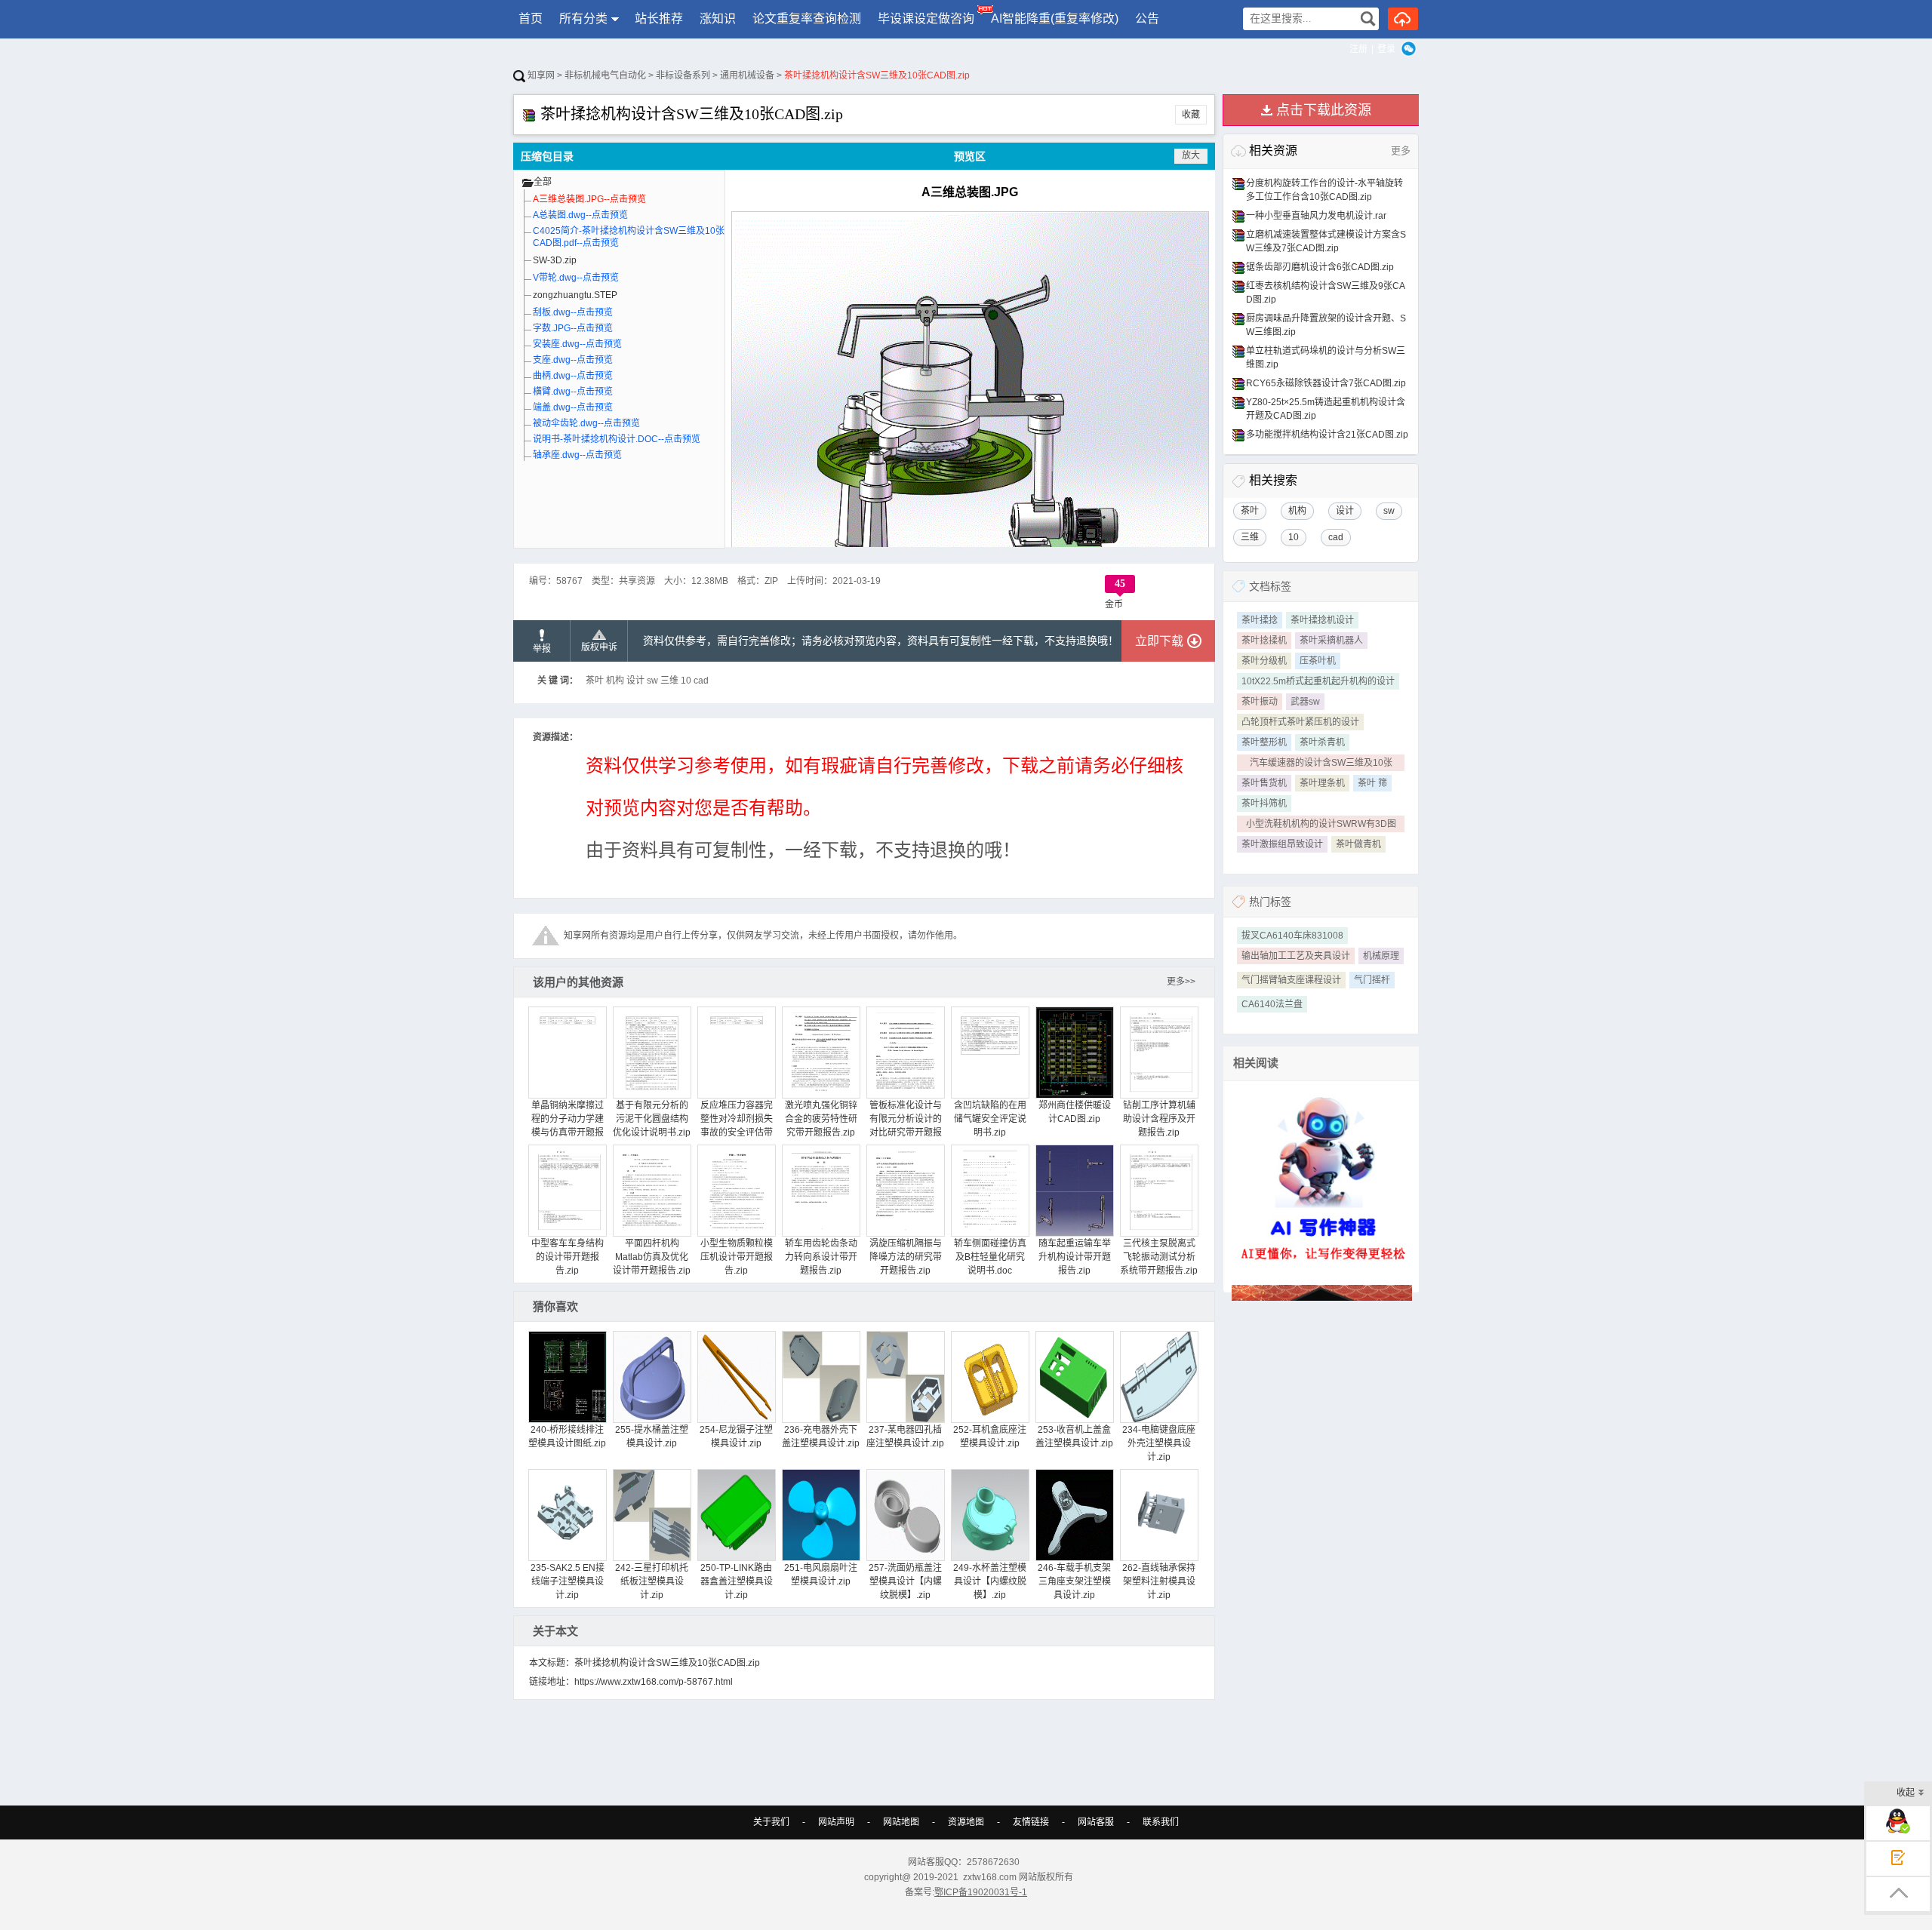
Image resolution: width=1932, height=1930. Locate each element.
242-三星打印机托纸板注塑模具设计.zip (652, 1581)
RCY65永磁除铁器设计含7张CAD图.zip (1326, 383)
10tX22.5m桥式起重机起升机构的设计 (1318, 681)
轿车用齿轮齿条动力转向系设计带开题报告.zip (821, 1257)
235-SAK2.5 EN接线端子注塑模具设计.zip (568, 1581)
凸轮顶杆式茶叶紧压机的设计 (1300, 722)
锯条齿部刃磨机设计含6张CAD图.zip (1320, 267)
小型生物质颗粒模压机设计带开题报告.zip (737, 1257)
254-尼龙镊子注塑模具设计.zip (736, 1437)
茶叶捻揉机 (1264, 641)
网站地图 (901, 1822)
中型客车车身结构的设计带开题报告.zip (568, 1257)
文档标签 (1270, 586)
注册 (1358, 49)
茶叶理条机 (1322, 783)
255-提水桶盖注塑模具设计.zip (652, 1437)
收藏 (1191, 115)
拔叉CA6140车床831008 (1292, 936)
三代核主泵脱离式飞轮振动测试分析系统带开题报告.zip (1159, 1257)
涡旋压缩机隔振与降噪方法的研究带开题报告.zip (906, 1257)
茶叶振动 (1260, 702)
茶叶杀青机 (1322, 742)
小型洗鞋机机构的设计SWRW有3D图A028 (1321, 825)
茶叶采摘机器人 (1331, 641)
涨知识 (718, 18)
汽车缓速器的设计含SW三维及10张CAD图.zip (1321, 764)
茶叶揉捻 (1260, 620)
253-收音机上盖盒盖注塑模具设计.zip (1074, 1437)
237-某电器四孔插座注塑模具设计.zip (905, 1437)
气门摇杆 (1372, 980)
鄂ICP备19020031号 (977, 1892)
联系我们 (1161, 1822)
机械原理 (1381, 956)
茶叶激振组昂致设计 (1282, 844)
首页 (531, 18)
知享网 (540, 75)
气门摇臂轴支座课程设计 (1291, 980)
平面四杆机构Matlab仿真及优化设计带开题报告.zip (652, 1257)
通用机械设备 (747, 75)
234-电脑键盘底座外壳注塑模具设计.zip (1159, 1443)
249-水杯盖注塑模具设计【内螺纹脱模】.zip (990, 1581)
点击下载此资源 (1324, 110)
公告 (1147, 18)
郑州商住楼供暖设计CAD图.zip (1075, 1112)
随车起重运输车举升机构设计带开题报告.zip (1075, 1257)
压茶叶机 (1318, 661)
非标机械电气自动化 (605, 75)
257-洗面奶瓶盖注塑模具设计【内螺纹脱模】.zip (905, 1581)
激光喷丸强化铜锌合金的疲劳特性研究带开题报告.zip (821, 1119)
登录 (1386, 49)
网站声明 (836, 1822)
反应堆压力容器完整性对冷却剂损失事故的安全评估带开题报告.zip (737, 1126)
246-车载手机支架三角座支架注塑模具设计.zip (1074, 1581)
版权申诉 (599, 647)
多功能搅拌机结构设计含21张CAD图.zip (1327, 435)
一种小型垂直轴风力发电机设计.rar (1316, 216)
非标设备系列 (683, 75)
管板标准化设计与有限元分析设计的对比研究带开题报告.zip (906, 1126)
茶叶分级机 (1264, 661)
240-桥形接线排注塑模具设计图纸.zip (567, 1437)
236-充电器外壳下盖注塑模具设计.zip (821, 1437)
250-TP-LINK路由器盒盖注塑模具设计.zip (737, 1581)
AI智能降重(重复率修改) (1055, 18)
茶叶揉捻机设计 (1322, 620)
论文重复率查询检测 (807, 18)
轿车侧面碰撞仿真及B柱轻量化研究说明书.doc (990, 1257)
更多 (1401, 151)
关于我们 (771, 1822)
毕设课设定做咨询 (926, 18)
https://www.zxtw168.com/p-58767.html (654, 1682)
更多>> (1181, 982)
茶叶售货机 (1264, 783)
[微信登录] (1409, 49)
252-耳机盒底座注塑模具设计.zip (990, 1437)
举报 (542, 649)
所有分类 (583, 18)
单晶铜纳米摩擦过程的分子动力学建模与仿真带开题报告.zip (568, 1126)
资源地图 (966, 1822)
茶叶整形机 (1264, 742)
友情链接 (1031, 1822)
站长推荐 (659, 18)
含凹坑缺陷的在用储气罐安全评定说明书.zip (990, 1119)
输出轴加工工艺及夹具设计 (1296, 956)
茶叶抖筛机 (1264, 804)
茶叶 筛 (1372, 783)
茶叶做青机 (1358, 844)
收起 (1906, 1793)
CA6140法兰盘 (1272, 1004)
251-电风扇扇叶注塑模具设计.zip (821, 1575)
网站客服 (1096, 1822)
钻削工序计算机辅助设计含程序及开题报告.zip (1159, 1119)
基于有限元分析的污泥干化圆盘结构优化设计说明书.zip (652, 1119)
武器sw (1305, 702)
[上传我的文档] (1403, 19)
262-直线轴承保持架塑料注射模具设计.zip (1159, 1581)
